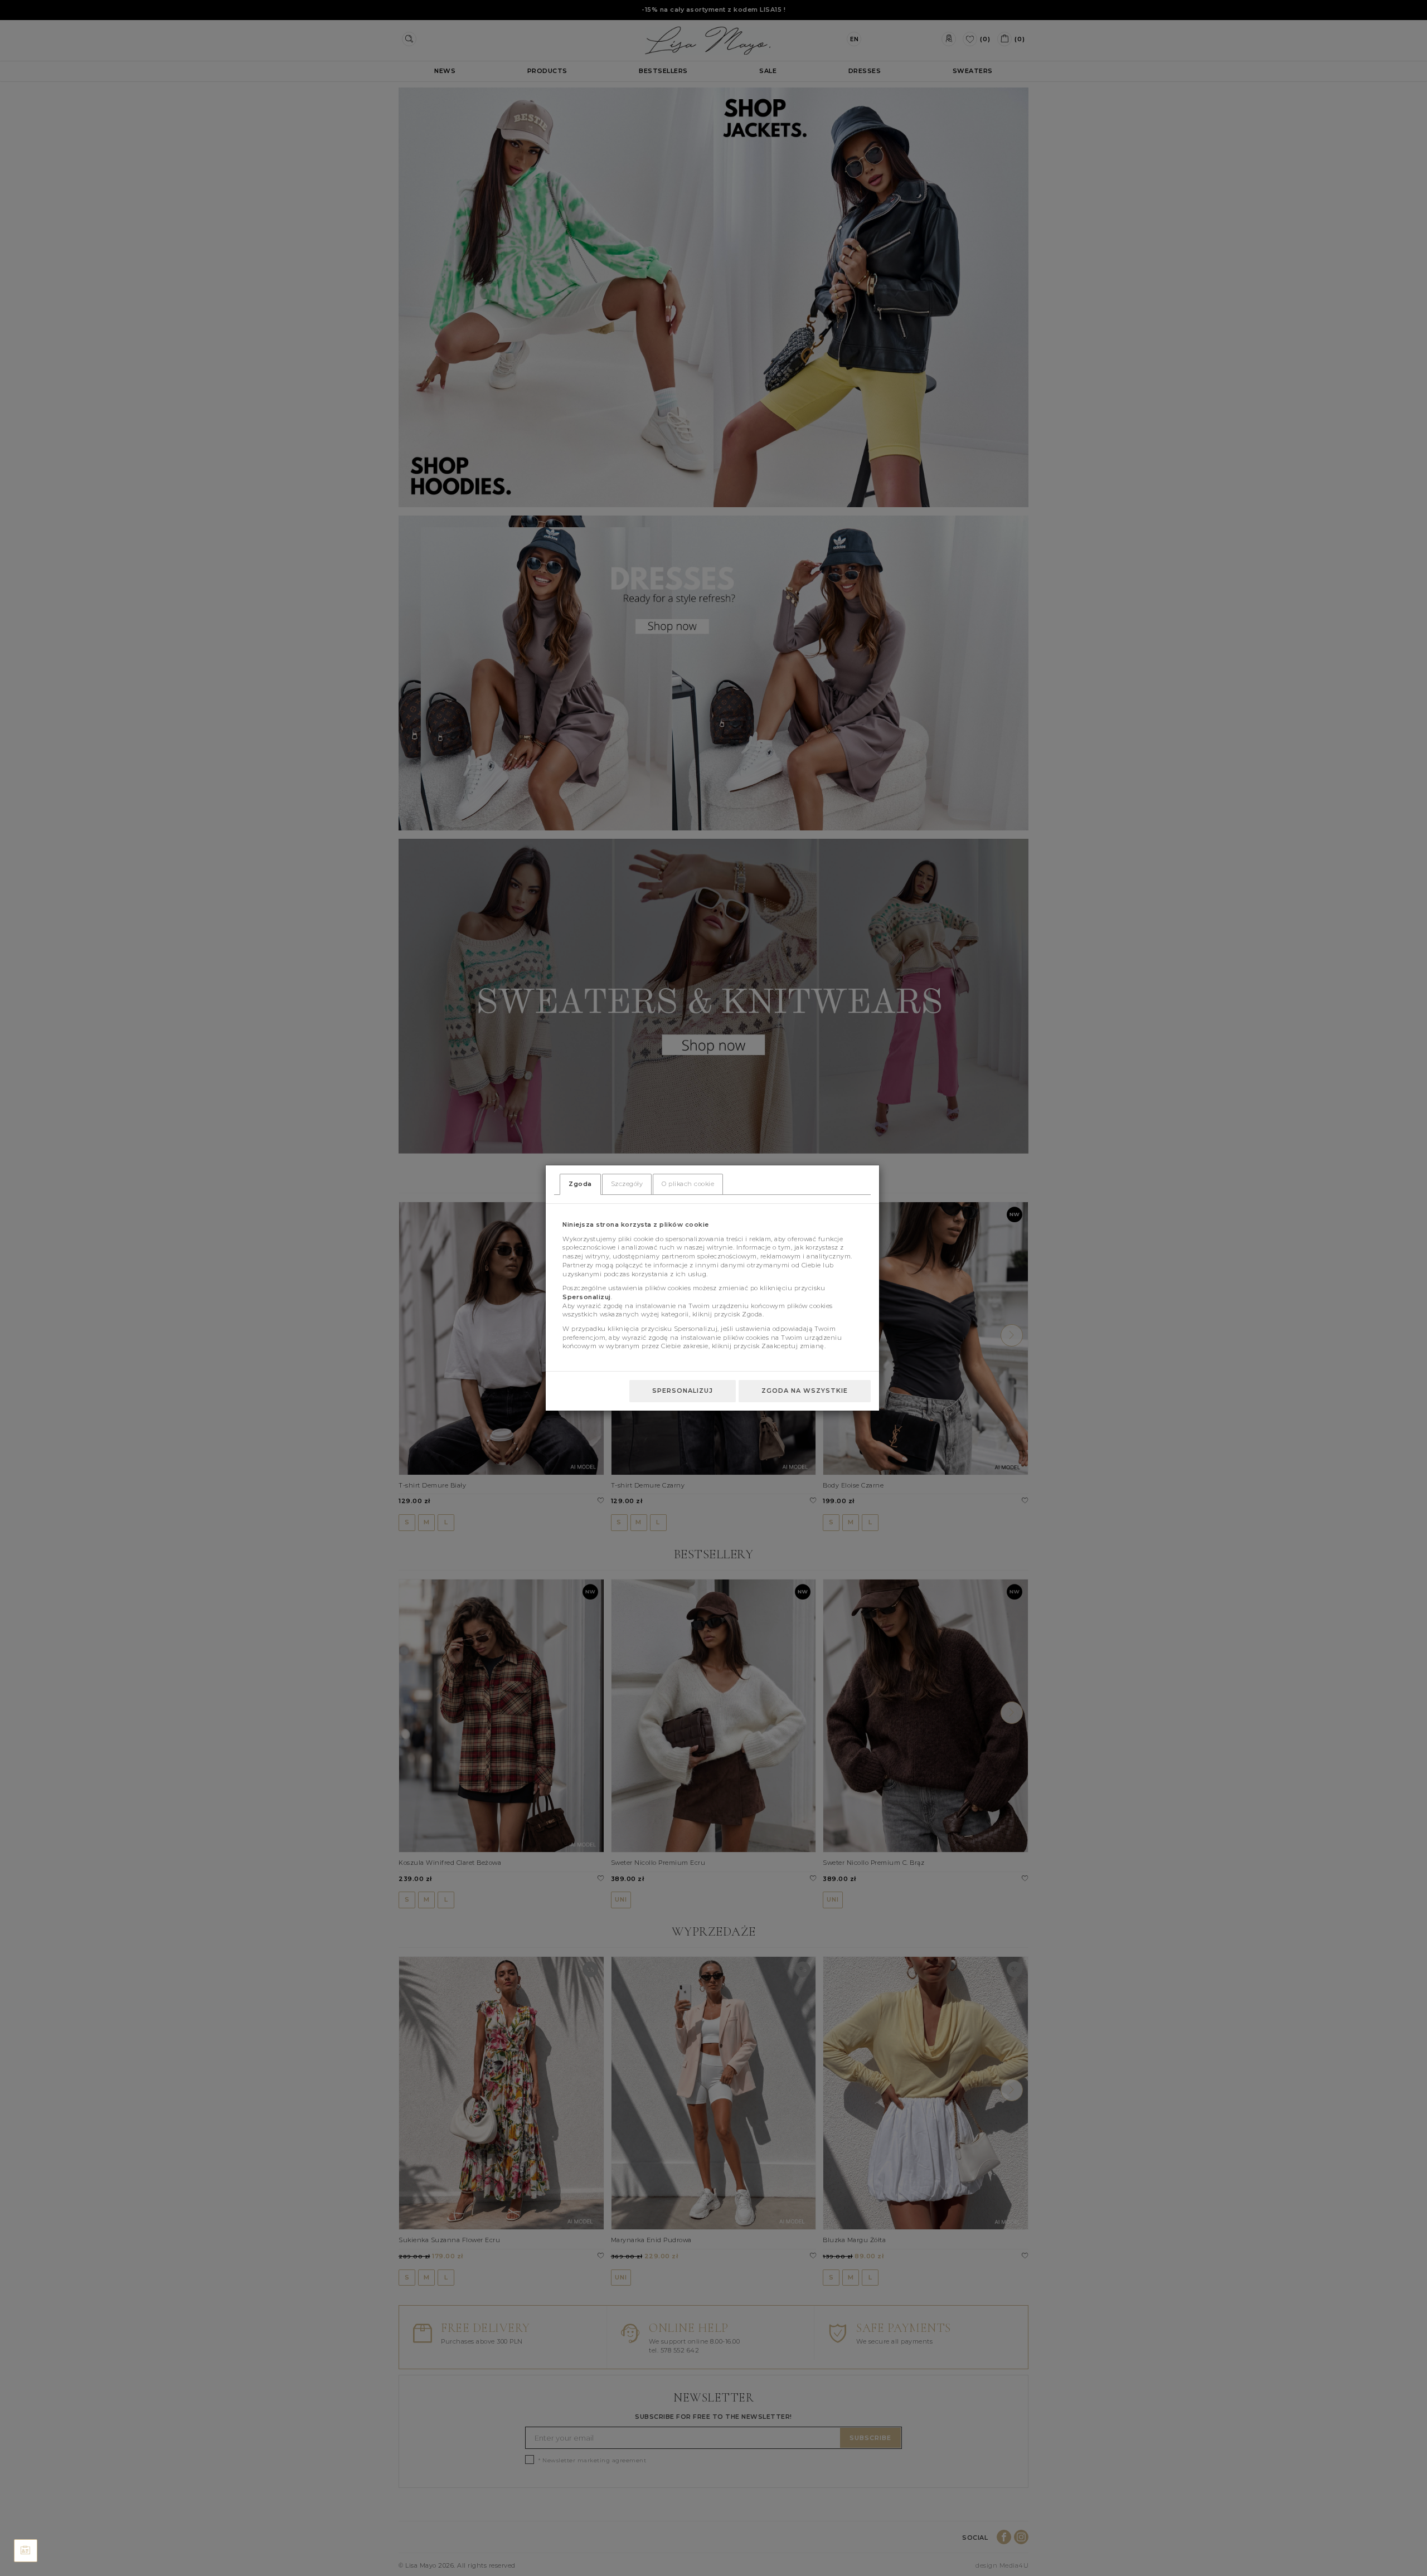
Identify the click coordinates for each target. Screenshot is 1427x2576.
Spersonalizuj (683, 1391)
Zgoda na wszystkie (805, 1391)
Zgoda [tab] (580, 1184)
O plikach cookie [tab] (688, 1184)
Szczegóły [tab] (627, 1184)
